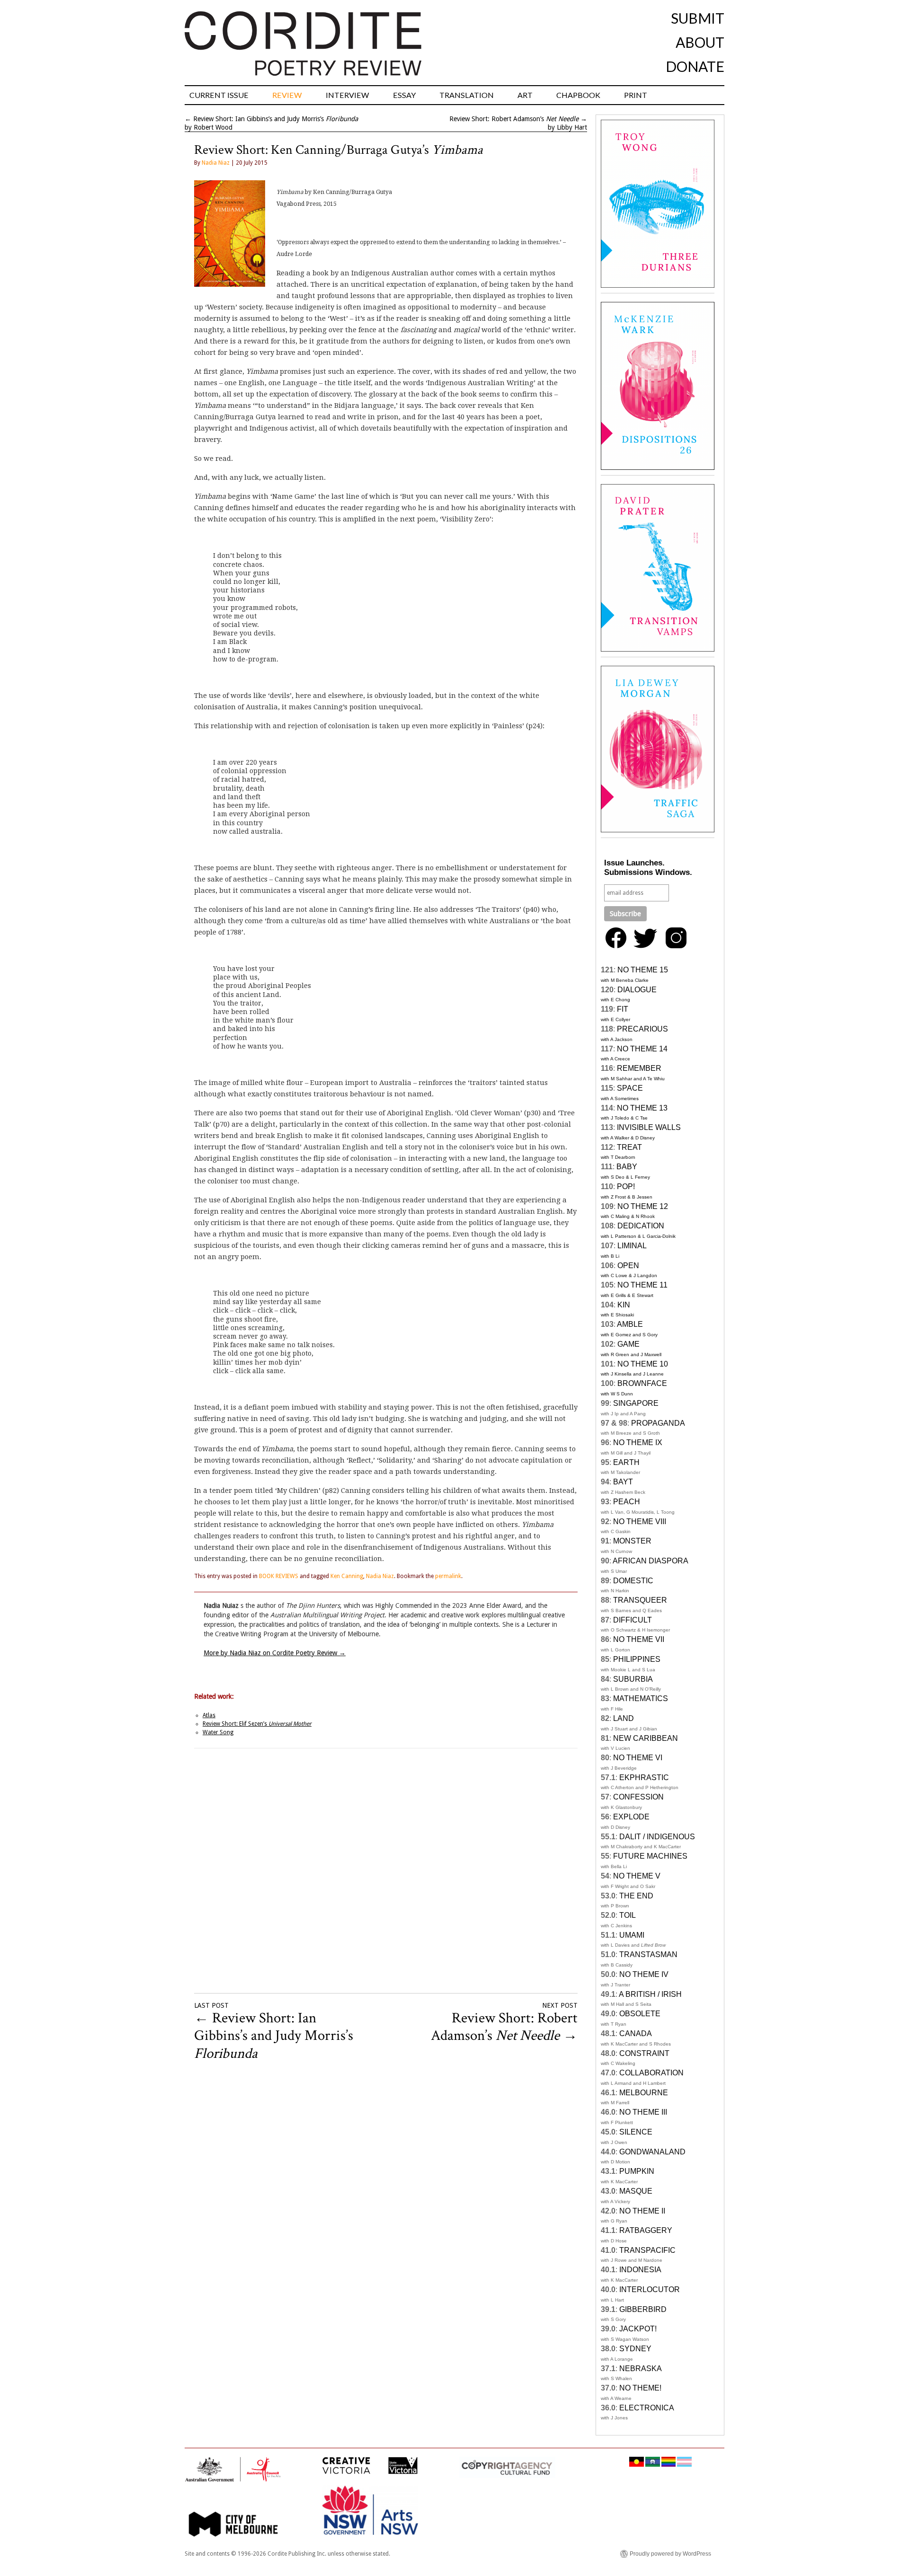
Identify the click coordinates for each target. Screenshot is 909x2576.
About (700, 42)
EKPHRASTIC (644, 1778)
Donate (695, 66)
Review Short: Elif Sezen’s (257, 1724)
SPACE (630, 1088)
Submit (698, 18)
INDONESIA (640, 2270)
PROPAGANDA (658, 1423)
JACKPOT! (638, 2329)
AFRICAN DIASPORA (651, 1561)
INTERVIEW (348, 95)
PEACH (627, 1502)
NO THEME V (637, 1876)
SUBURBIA (633, 1679)
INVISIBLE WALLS (649, 1127)
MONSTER (632, 1541)
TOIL (628, 1915)
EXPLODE (631, 1817)
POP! (626, 1187)
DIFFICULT (633, 1620)
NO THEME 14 (642, 1049)
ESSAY (404, 95)
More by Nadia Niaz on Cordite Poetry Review (275, 1653)
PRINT (636, 95)
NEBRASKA (641, 2369)
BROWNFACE (642, 1383)
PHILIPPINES (637, 1659)
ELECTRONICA (647, 2408)
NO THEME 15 (643, 970)
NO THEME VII (639, 1639)
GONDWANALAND (652, 2152)
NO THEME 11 (642, 1285)
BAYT (623, 1482)
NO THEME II (642, 2211)
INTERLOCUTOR (650, 2289)
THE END (636, 1896)
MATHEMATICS (641, 1698)
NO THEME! (640, 2388)
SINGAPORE (636, 1403)
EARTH (626, 1462)
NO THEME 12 (643, 1206)
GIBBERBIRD (643, 2309)
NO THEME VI (638, 1758)
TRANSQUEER (640, 1600)
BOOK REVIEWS (279, 1576)
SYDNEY (635, 2349)
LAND (624, 1718)
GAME (628, 1344)
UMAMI (632, 1935)
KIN (624, 1305)
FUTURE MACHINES (650, 1856)
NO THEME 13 (642, 1108)
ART (525, 95)
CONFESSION (638, 1797)
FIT (623, 1009)
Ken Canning (347, 1576)
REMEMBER (639, 1068)
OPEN (628, 1266)
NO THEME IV (644, 1974)
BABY (627, 1167)
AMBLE (630, 1324)
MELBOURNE (644, 2093)
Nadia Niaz (216, 163)
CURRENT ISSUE (219, 95)
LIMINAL (632, 1246)
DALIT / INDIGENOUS (657, 1837)
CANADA (636, 2033)
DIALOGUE (637, 990)
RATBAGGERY (646, 2230)
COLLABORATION (651, 2073)
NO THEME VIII (640, 1522)
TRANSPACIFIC (647, 2250)
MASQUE (636, 2191)
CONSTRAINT (644, 2053)
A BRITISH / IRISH (650, 1994)
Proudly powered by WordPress (670, 2554)
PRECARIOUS (642, 1029)
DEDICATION (641, 1226)
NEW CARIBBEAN (646, 1738)
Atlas (209, 1715)
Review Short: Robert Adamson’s (514, 119)
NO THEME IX (638, 1442)
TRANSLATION (467, 95)
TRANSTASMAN (648, 1954)
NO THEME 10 (643, 1364)
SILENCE (636, 2132)
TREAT (629, 1147)
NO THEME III (643, 2112)
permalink (448, 1576)
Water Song (218, 1732)
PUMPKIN (637, 2171)
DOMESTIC (633, 1581)
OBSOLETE (640, 2014)
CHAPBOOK (578, 95)
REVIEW (287, 95)
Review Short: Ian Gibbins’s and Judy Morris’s (276, 119)
